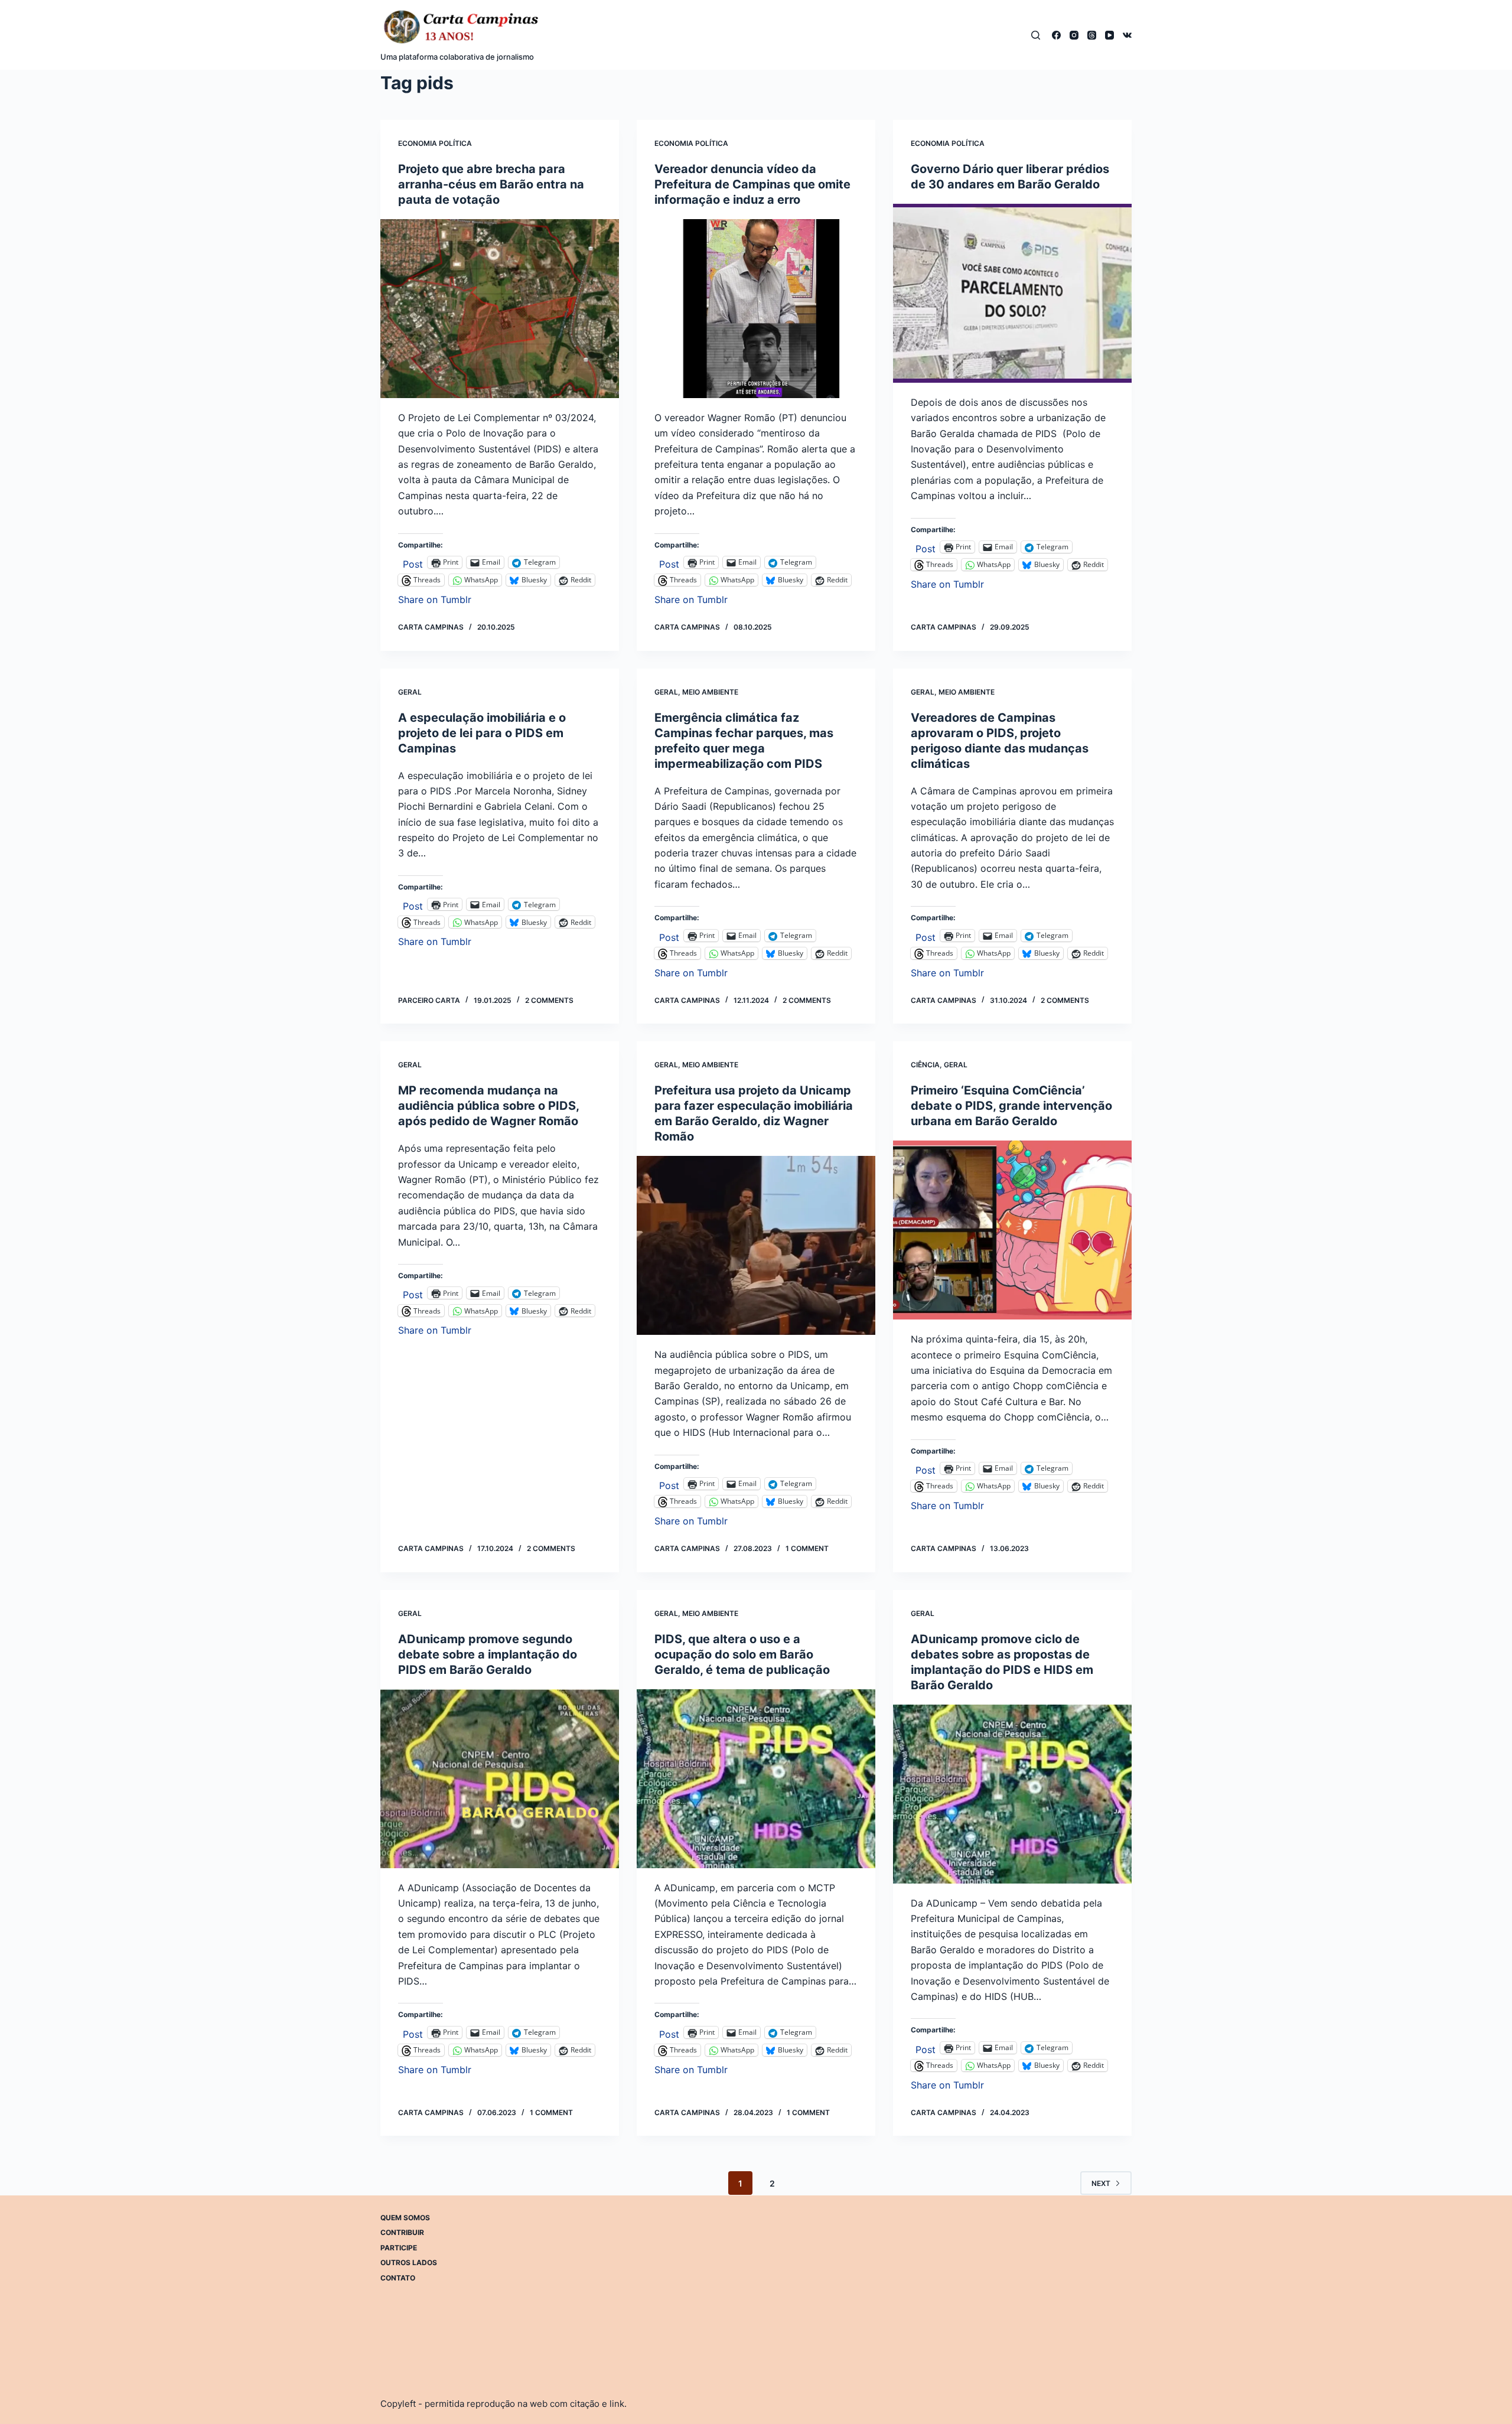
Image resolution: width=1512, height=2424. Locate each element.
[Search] (1036, 35)
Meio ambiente (710, 692)
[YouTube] (1109, 35)
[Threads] (1092, 35)
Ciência (925, 1065)
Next (1101, 2183)
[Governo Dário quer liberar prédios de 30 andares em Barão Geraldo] (1012, 293)
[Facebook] (1056, 35)
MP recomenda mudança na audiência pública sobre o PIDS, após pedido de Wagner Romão (488, 1106)
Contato (398, 2278)
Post (413, 563)
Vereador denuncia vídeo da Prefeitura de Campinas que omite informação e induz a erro (752, 184)
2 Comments (549, 1000)
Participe (399, 2248)
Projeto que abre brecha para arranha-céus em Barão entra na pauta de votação (491, 184)
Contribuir (402, 2232)
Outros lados (409, 2262)
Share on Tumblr (435, 598)
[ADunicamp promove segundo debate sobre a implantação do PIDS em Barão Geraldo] (500, 1779)
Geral (410, 692)
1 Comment (807, 1548)
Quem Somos (405, 2218)
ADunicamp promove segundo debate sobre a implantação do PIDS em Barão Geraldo (488, 1654)
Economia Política (435, 143)
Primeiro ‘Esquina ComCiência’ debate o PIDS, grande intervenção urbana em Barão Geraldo (1011, 1106)
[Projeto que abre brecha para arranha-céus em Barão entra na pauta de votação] (500, 309)
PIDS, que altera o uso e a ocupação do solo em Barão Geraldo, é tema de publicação (742, 1654)
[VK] (1127, 35)
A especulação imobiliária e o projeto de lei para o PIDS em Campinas (482, 733)
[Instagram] (1074, 35)
